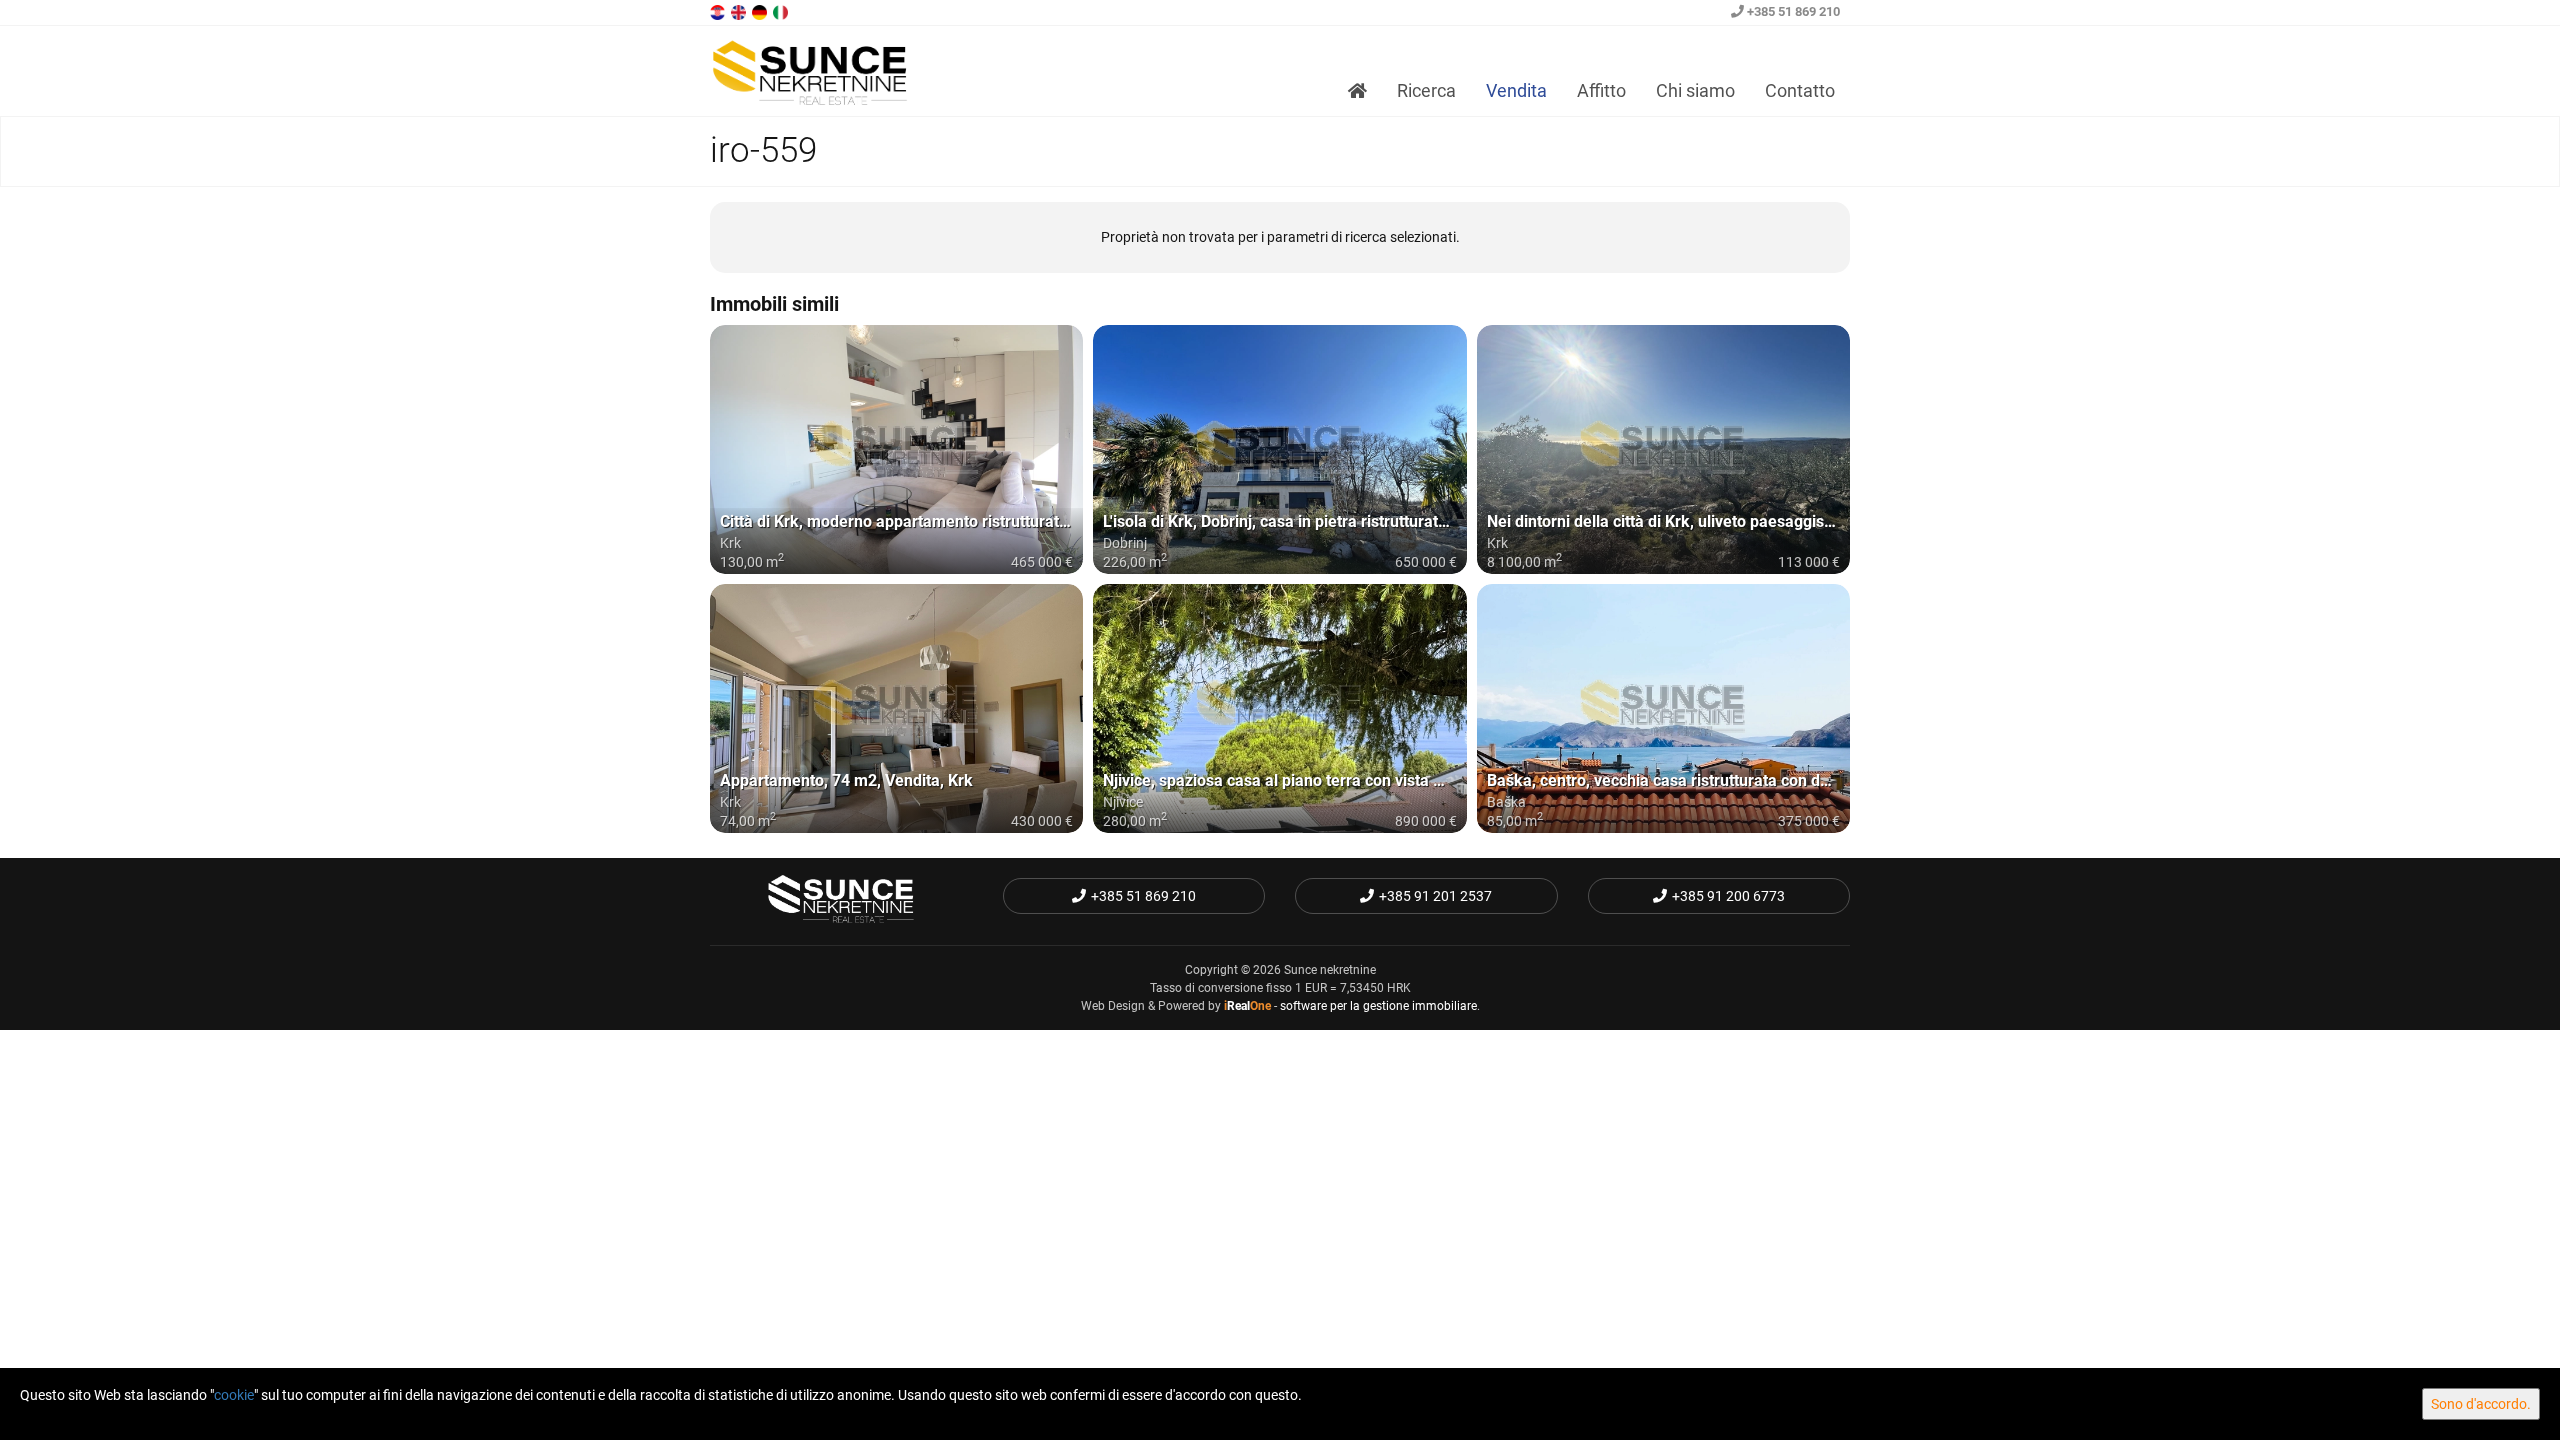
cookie (234, 1395)
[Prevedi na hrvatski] (719, 11)
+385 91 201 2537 (1435, 896)
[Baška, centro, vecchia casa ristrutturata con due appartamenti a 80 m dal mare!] (1663, 708)
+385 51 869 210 (1792, 11)
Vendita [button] (1516, 90)
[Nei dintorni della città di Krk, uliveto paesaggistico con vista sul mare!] (1663, 449)
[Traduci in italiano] (782, 11)
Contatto (1800, 90)
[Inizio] (1357, 91)
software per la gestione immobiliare (1378, 1006)
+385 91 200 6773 (1728, 896)
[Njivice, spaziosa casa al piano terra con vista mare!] (1279, 708)
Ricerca (1426, 90)
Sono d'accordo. (2481, 1404)
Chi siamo (1695, 90)
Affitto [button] (1601, 90)
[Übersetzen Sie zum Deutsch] (761, 11)
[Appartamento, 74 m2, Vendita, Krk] (896, 708)
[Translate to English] (740, 11)
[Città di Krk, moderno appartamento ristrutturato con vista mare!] (896, 449)
